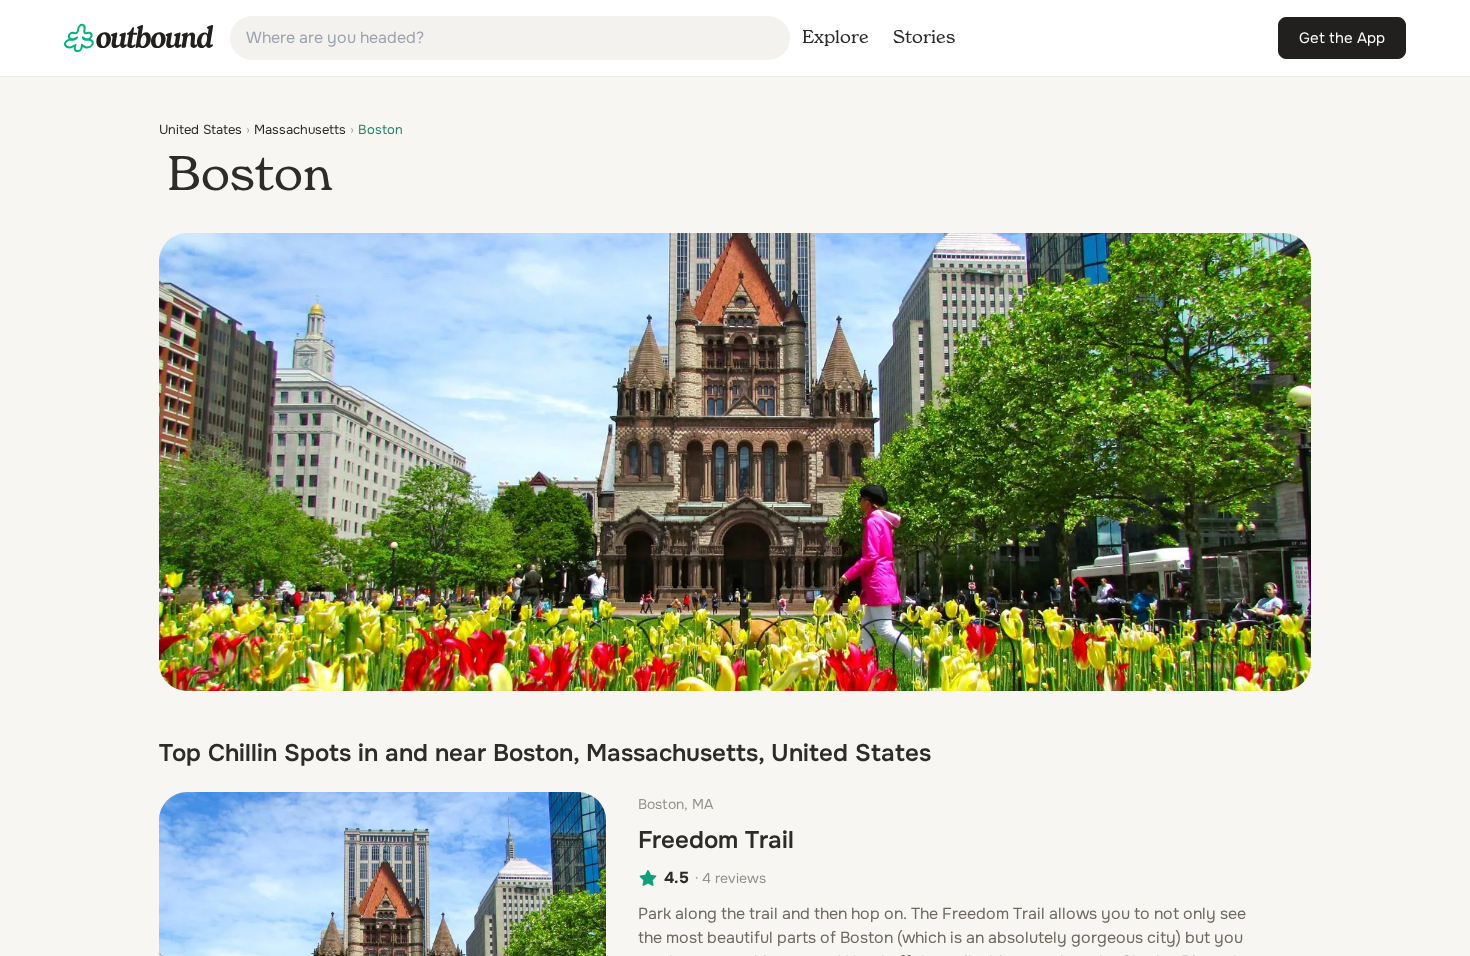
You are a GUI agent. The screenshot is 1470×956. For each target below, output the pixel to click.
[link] (139, 38)
